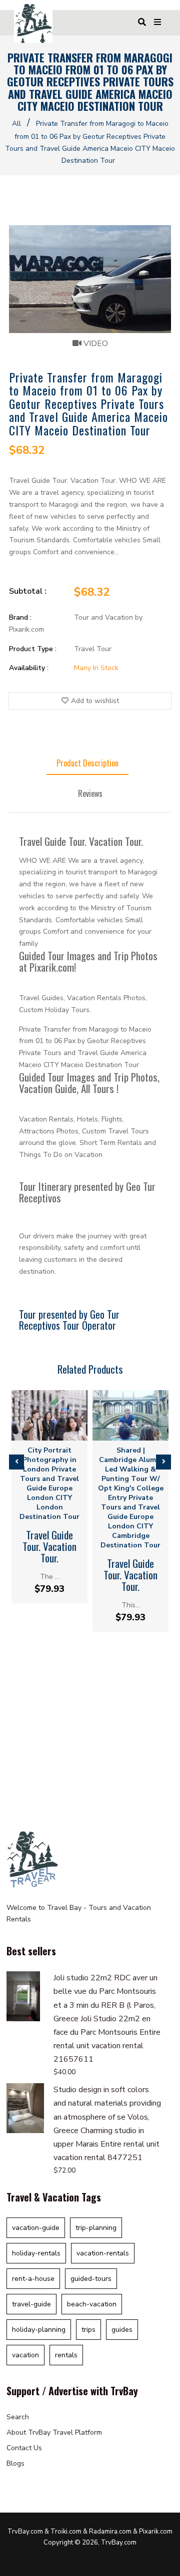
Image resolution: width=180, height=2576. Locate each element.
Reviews (90, 793)
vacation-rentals (103, 2253)
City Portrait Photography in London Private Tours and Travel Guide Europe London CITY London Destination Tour (49, 1483)
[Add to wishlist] (58, 1432)
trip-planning (96, 2228)
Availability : (29, 668)
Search (18, 2417)
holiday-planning (39, 2330)
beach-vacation (92, 2304)
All (16, 124)
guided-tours (91, 2279)
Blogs (15, 2463)
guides (122, 2330)
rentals (66, 2355)
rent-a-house (33, 2279)
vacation (25, 2355)
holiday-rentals (36, 2253)
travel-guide (31, 2304)
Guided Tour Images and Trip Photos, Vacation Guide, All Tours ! (89, 1083)
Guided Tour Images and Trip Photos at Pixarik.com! (88, 961)
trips (88, 2330)
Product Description (87, 763)
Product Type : (33, 649)
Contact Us (24, 2448)
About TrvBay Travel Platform (54, 2432)
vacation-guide (36, 2228)
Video (95, 344)
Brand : (20, 617)
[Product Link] (41, 1432)
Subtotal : (28, 591)
